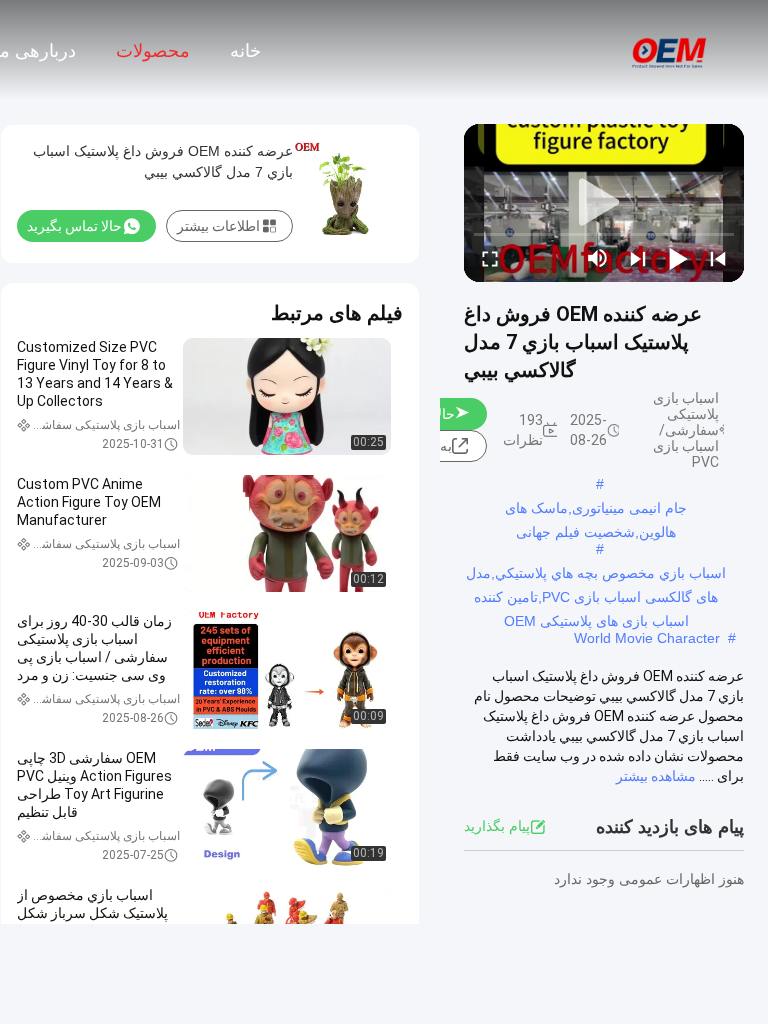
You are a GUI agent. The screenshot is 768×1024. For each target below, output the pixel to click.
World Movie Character (647, 638)
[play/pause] (678, 258)
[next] (638, 258)
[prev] (718, 258)
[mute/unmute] (598, 258)
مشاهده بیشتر (656, 776)
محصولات (153, 51)
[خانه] (670, 50)
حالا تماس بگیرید (74, 226)
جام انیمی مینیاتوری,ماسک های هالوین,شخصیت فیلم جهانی (596, 510)
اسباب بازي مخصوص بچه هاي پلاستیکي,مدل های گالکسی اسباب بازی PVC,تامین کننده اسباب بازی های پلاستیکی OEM (596, 575)
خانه (245, 51)
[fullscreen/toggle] (490, 258)
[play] (604, 203)
